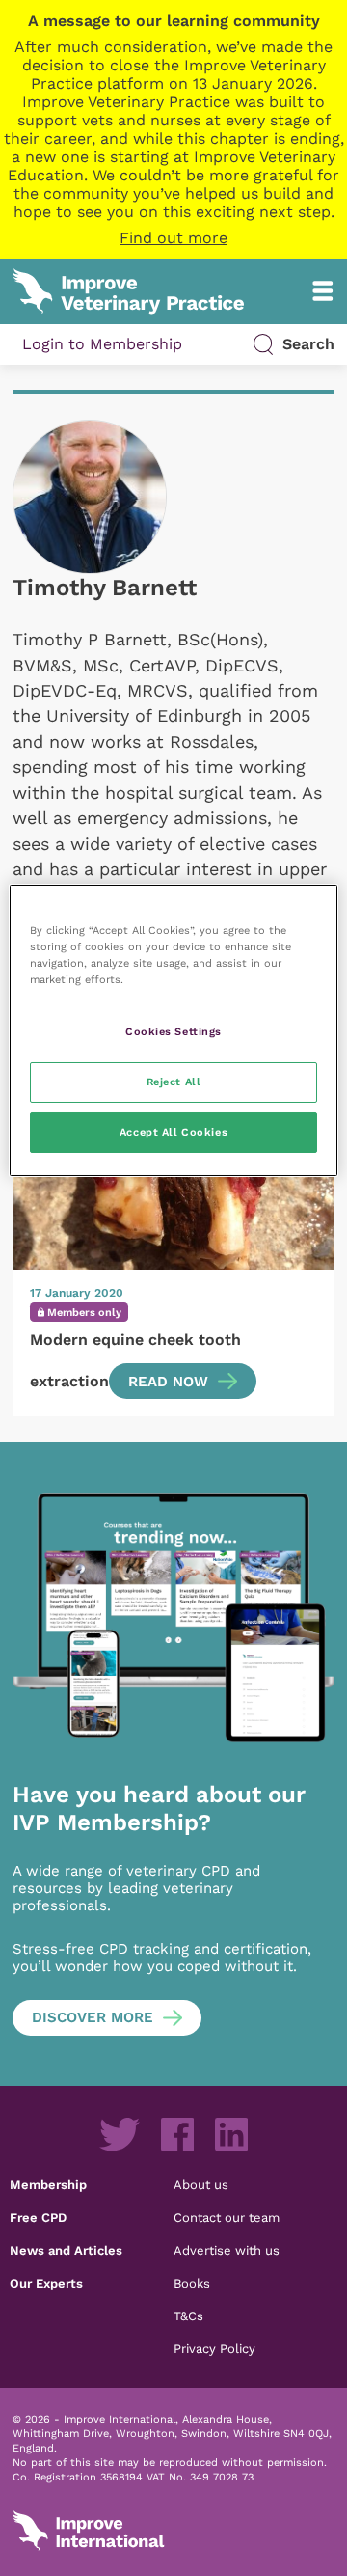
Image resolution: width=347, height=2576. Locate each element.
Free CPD (38, 2217)
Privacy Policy (214, 2348)
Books (192, 2283)
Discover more (93, 2017)
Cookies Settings (173, 1031)
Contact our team (227, 2217)
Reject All (174, 1082)
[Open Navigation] (323, 291)
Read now (168, 1382)
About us (201, 2184)
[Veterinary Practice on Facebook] (177, 2134)
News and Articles (66, 2250)
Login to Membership (102, 344)
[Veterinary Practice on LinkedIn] (231, 2134)
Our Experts (46, 2283)
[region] (173, 1030)
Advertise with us (227, 2250)
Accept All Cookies (173, 1132)
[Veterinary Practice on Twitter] (120, 2134)
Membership (48, 2184)
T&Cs (188, 2316)
